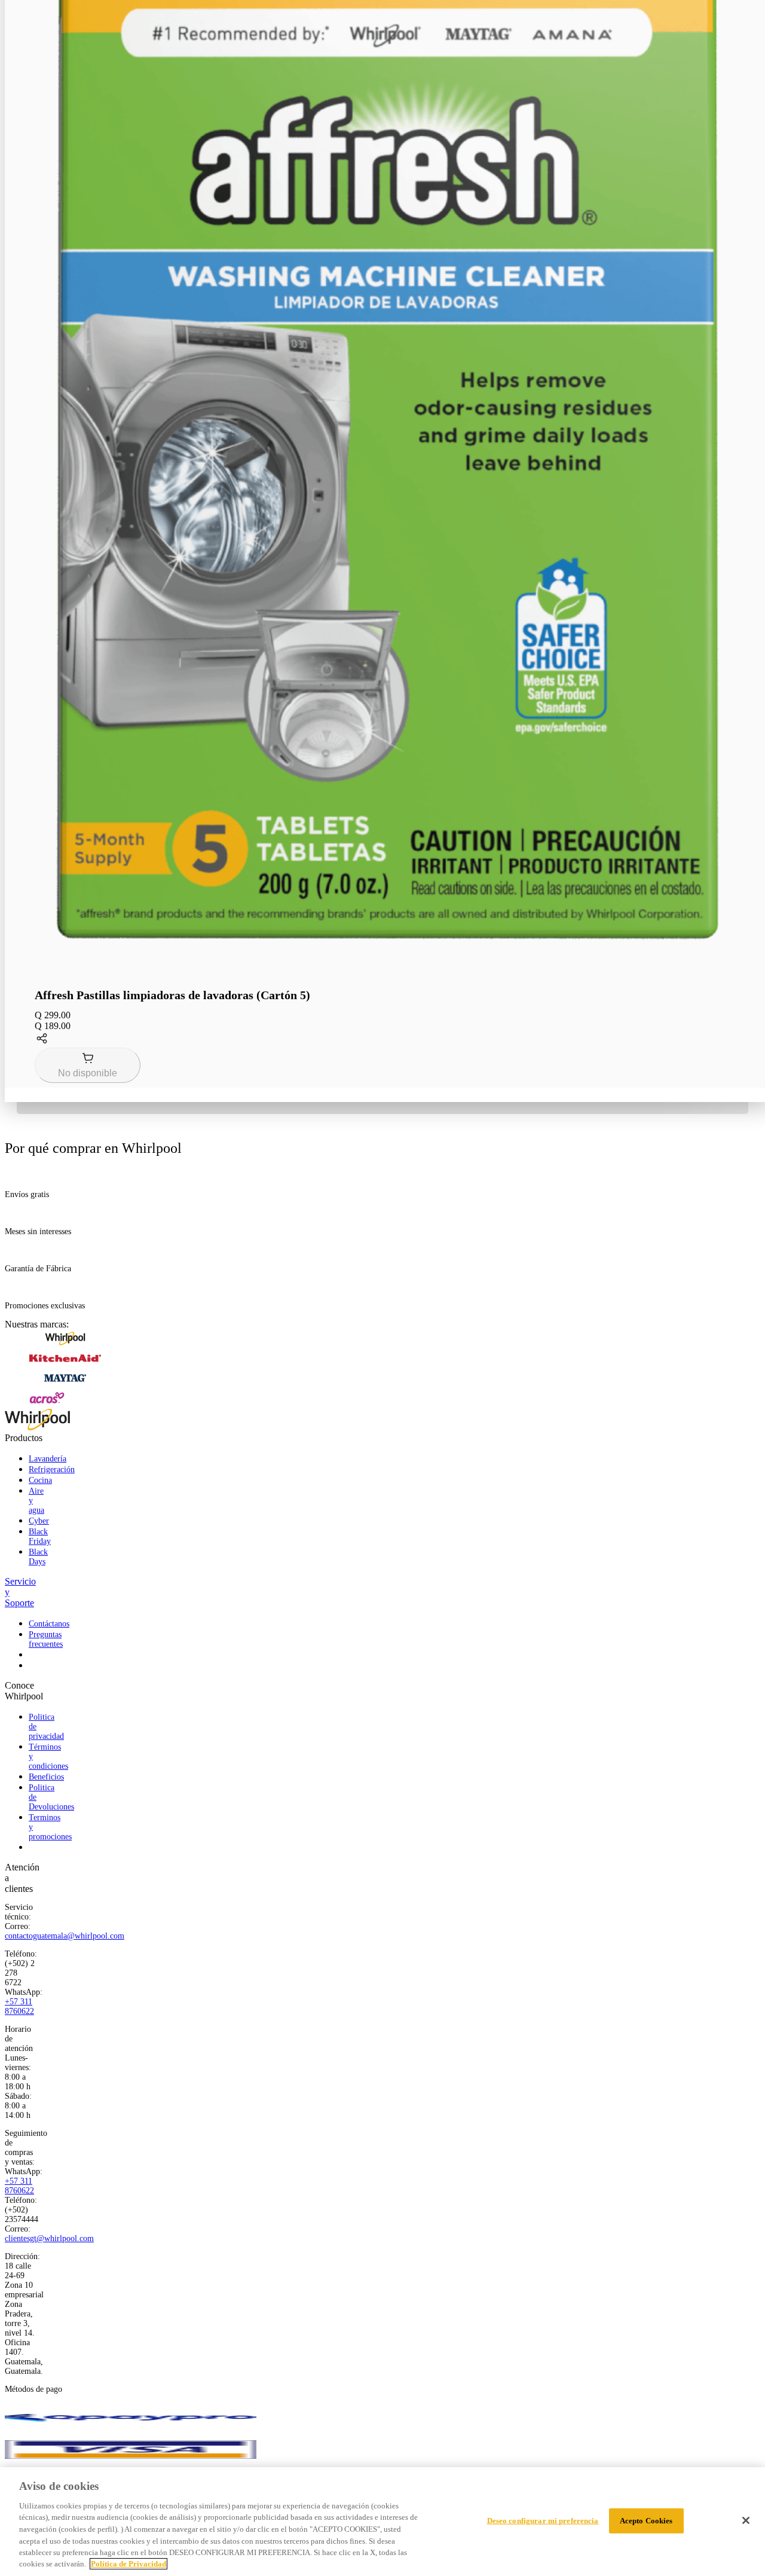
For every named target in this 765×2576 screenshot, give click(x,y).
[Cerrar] (746, 2520)
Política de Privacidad (128, 2564)
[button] (387, 1040)
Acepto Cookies (646, 2521)
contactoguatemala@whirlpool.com (65, 1936)
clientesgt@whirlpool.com (49, 2238)
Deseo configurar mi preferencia (543, 2521)
